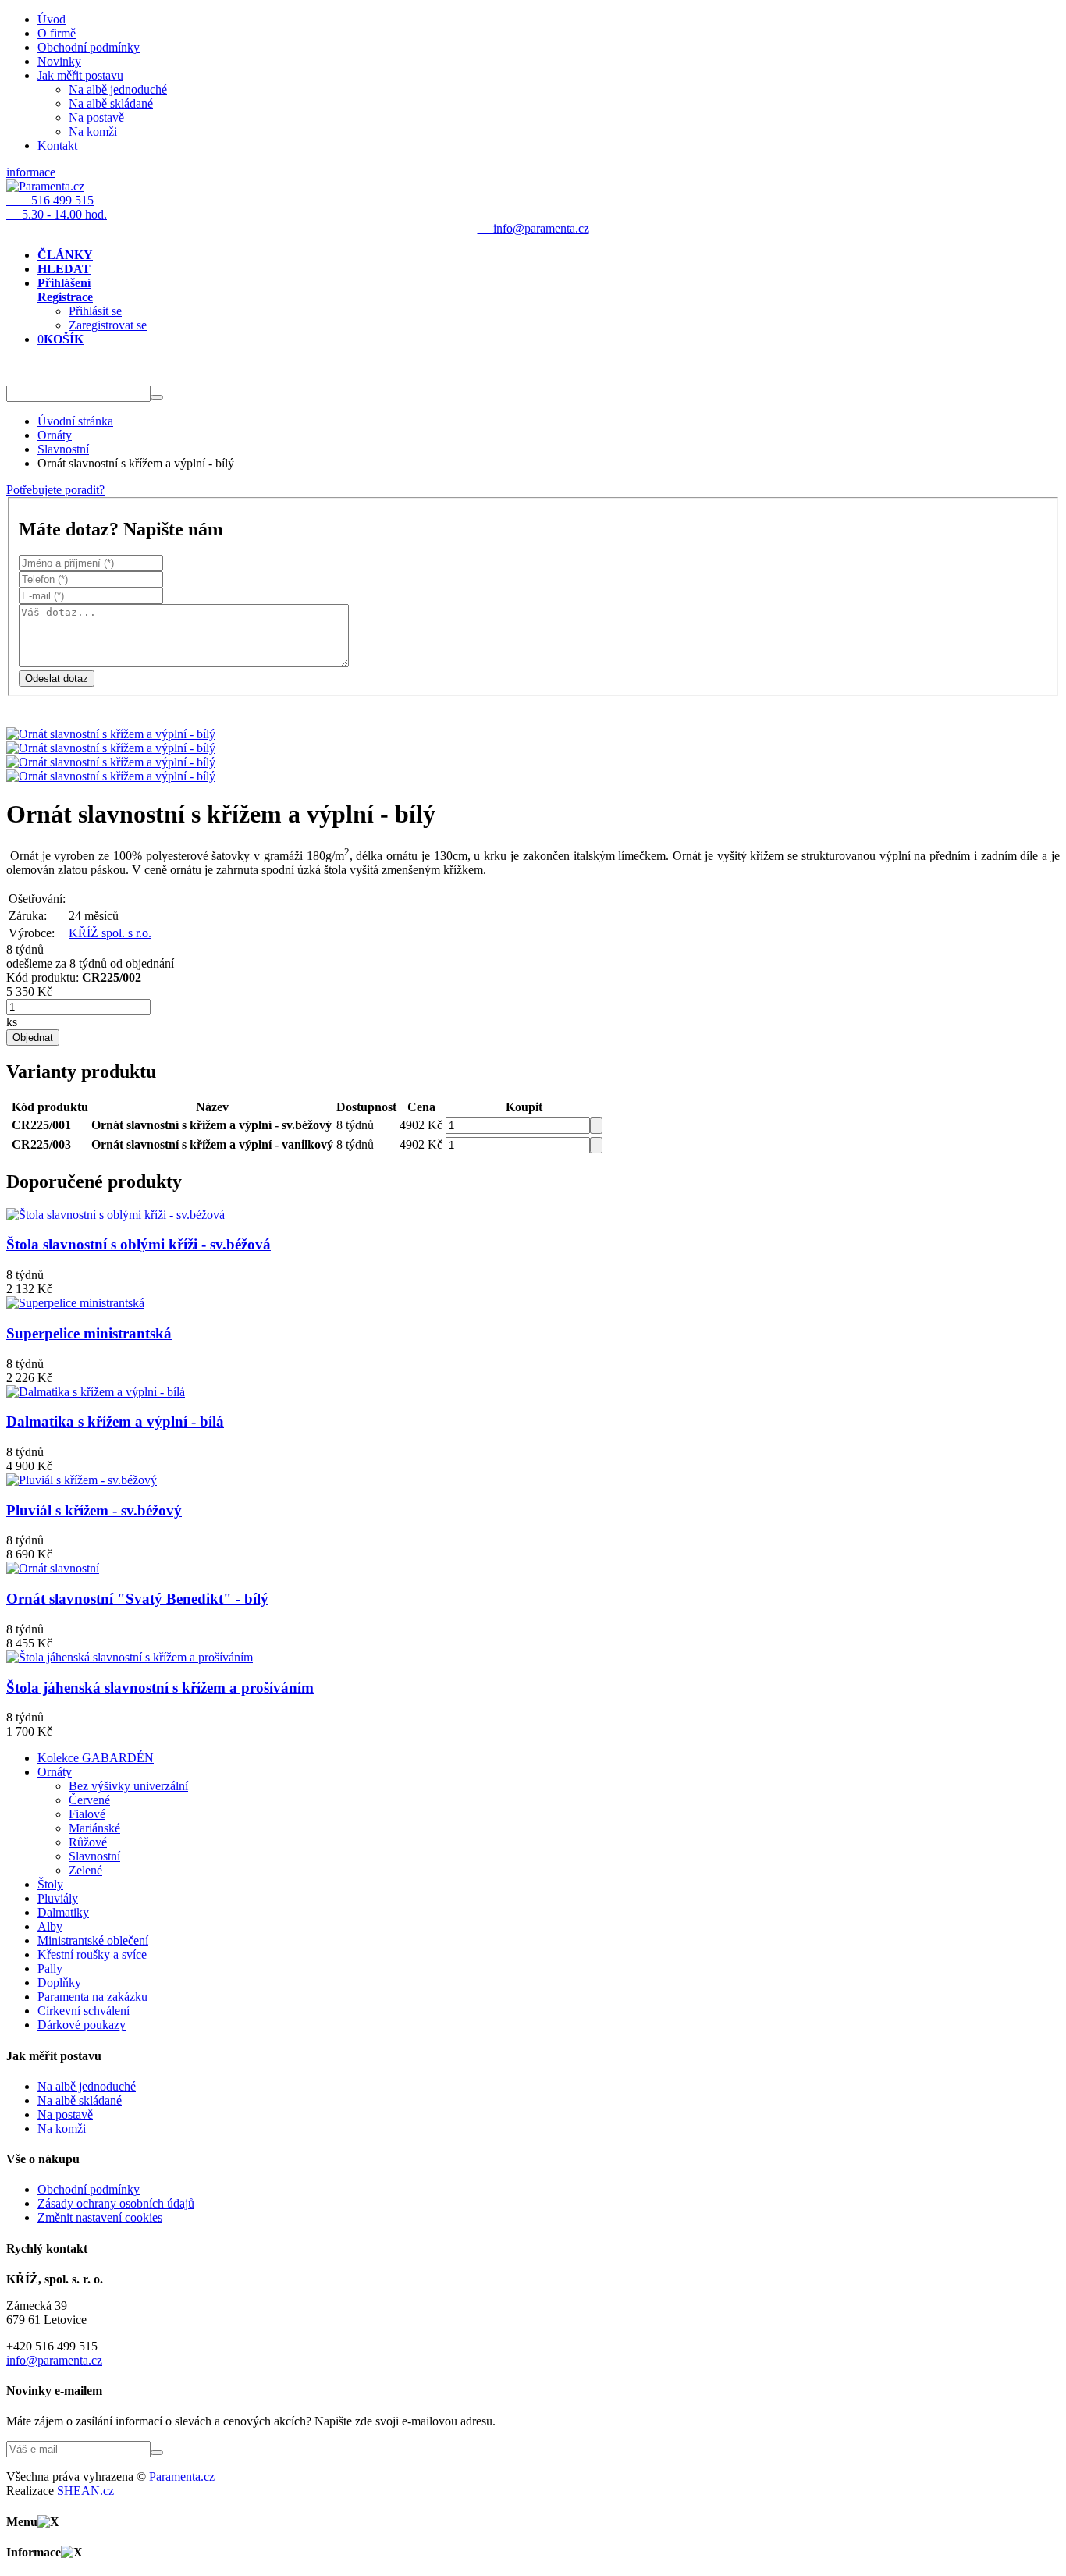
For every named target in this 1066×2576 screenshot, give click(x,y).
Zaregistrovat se (108, 325)
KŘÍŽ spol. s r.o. (110, 933)
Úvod (52, 19)
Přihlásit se (95, 311)
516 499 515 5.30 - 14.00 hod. (57, 207)
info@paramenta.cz (54, 2360)
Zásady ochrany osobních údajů (116, 2203)
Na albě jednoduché (118, 89)
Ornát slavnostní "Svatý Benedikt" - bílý (137, 1599)
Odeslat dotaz (57, 679)
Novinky (59, 61)
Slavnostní (63, 449)
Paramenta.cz (182, 2477)
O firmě (57, 33)
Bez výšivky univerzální (128, 1786)
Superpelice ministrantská (89, 1333)
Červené (89, 1800)
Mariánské (94, 1828)
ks (12, 1022)
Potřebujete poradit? (55, 490)
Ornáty (55, 435)
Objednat (33, 1038)
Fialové (87, 1814)
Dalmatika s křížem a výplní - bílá (115, 1421)
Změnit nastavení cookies (100, 2217)
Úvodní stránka (75, 421)
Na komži (93, 131)
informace (31, 172)
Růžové (88, 1842)
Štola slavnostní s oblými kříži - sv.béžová (139, 1244)
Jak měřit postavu (80, 75)
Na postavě (96, 117)
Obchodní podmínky (89, 47)
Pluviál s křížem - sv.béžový (94, 1510)
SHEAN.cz (85, 2491)
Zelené (85, 1870)
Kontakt (57, 146)
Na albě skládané (111, 103)
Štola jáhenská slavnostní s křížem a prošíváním (160, 1688)
